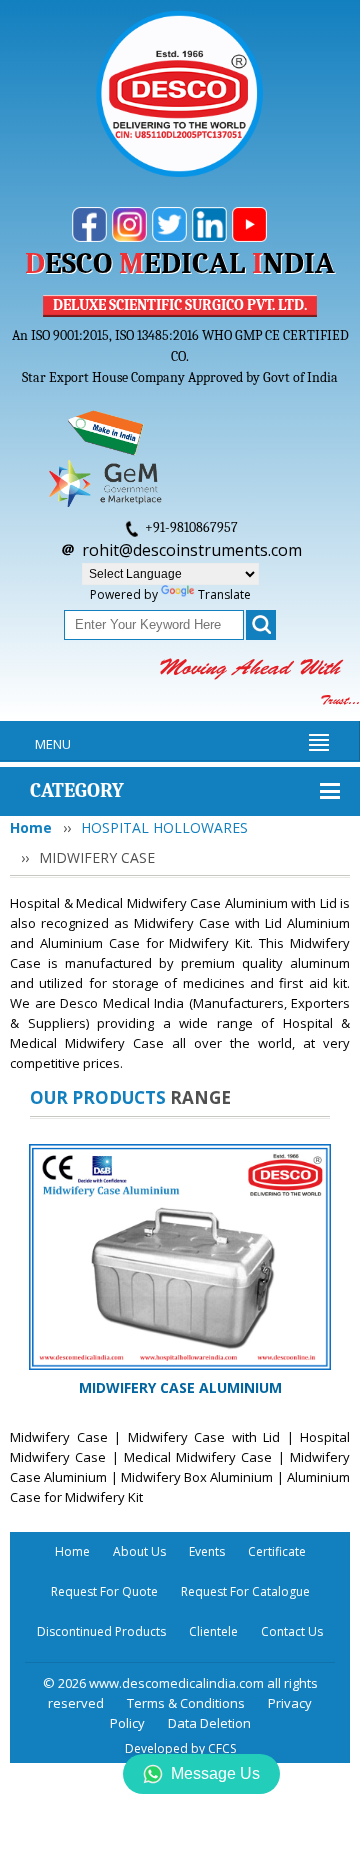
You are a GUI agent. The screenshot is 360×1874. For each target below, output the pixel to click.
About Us (139, 1551)
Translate (224, 594)
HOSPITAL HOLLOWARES (164, 827)
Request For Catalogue (245, 1591)
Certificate (277, 1551)
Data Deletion (209, 1723)
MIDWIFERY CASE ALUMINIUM (180, 1387)
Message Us (215, 1773)
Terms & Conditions (186, 1703)
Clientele (213, 1631)
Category (77, 790)
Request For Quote (104, 1591)
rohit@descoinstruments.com (192, 550)
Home (31, 827)
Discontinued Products (101, 1631)
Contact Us (292, 1631)
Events (207, 1551)
